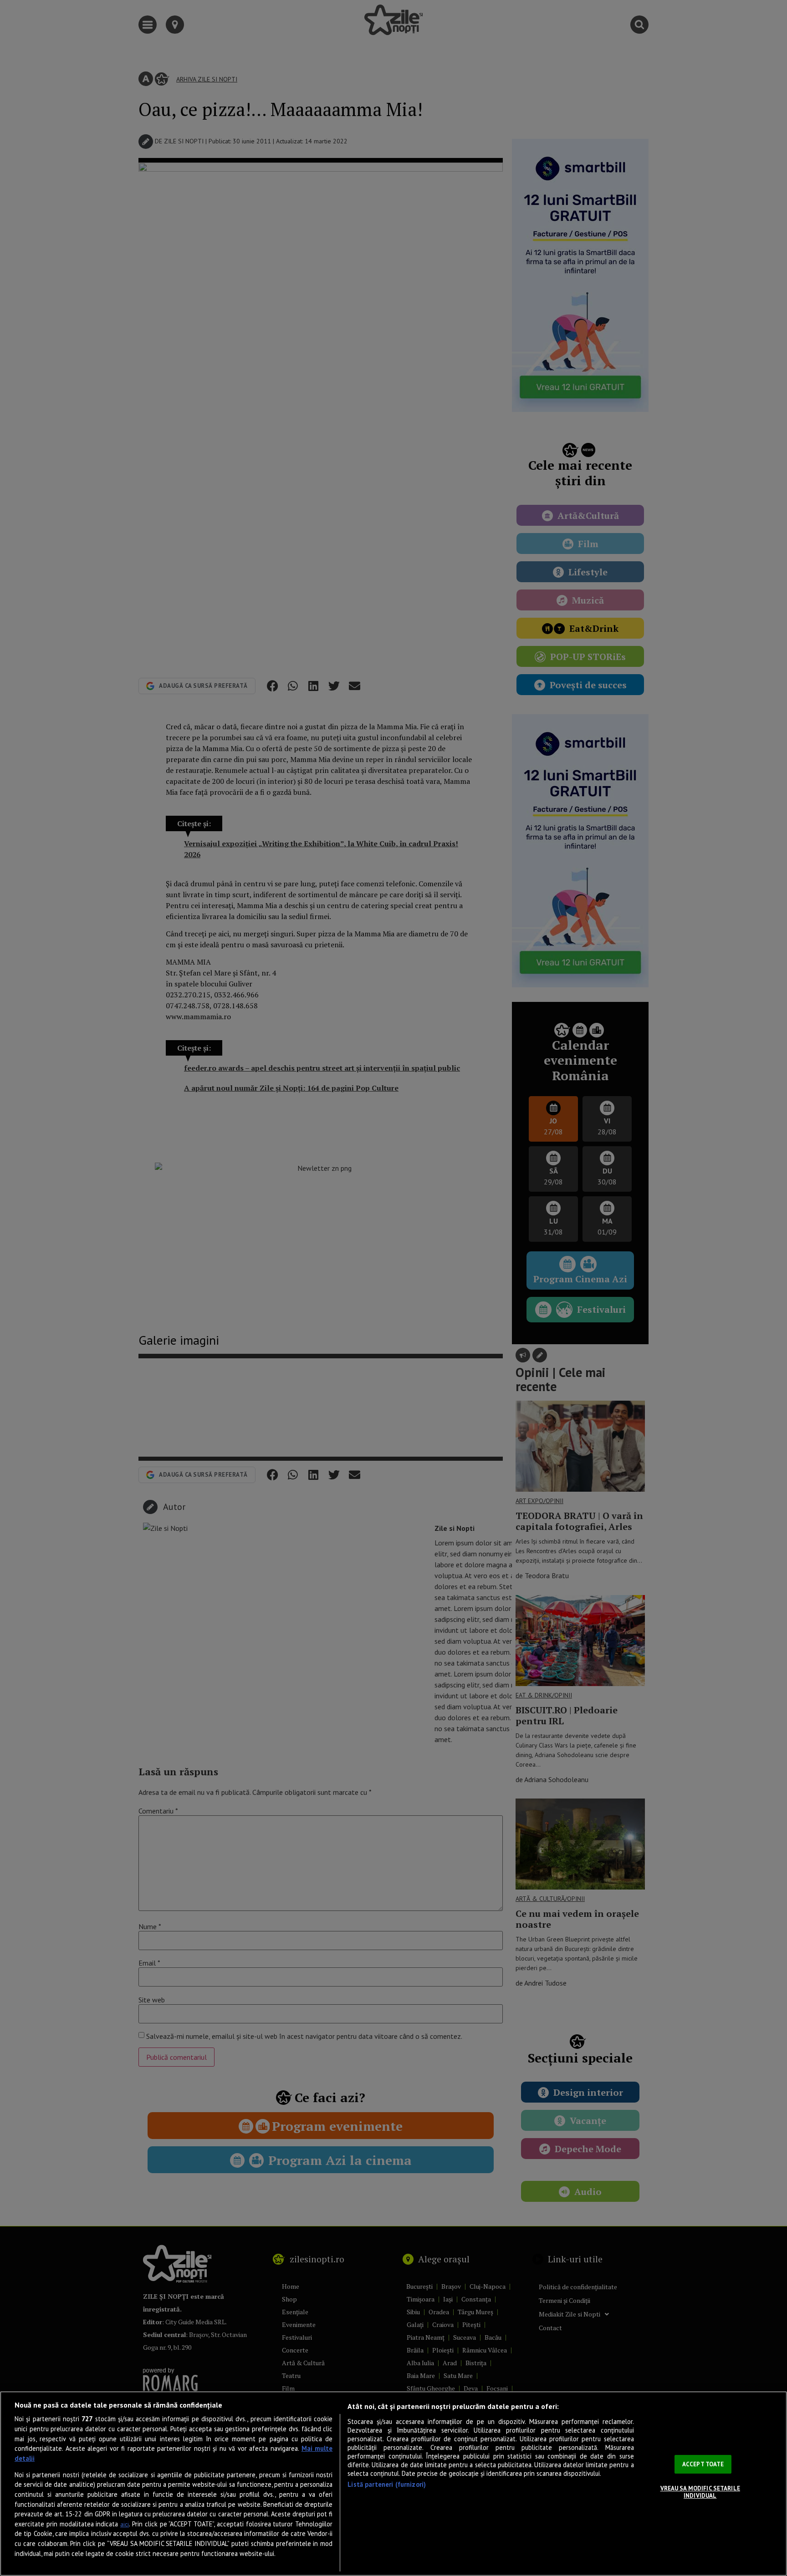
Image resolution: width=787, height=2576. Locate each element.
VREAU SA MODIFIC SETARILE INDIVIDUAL (700, 2492)
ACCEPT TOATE (703, 2464)
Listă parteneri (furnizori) (387, 2484)
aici (125, 2524)
